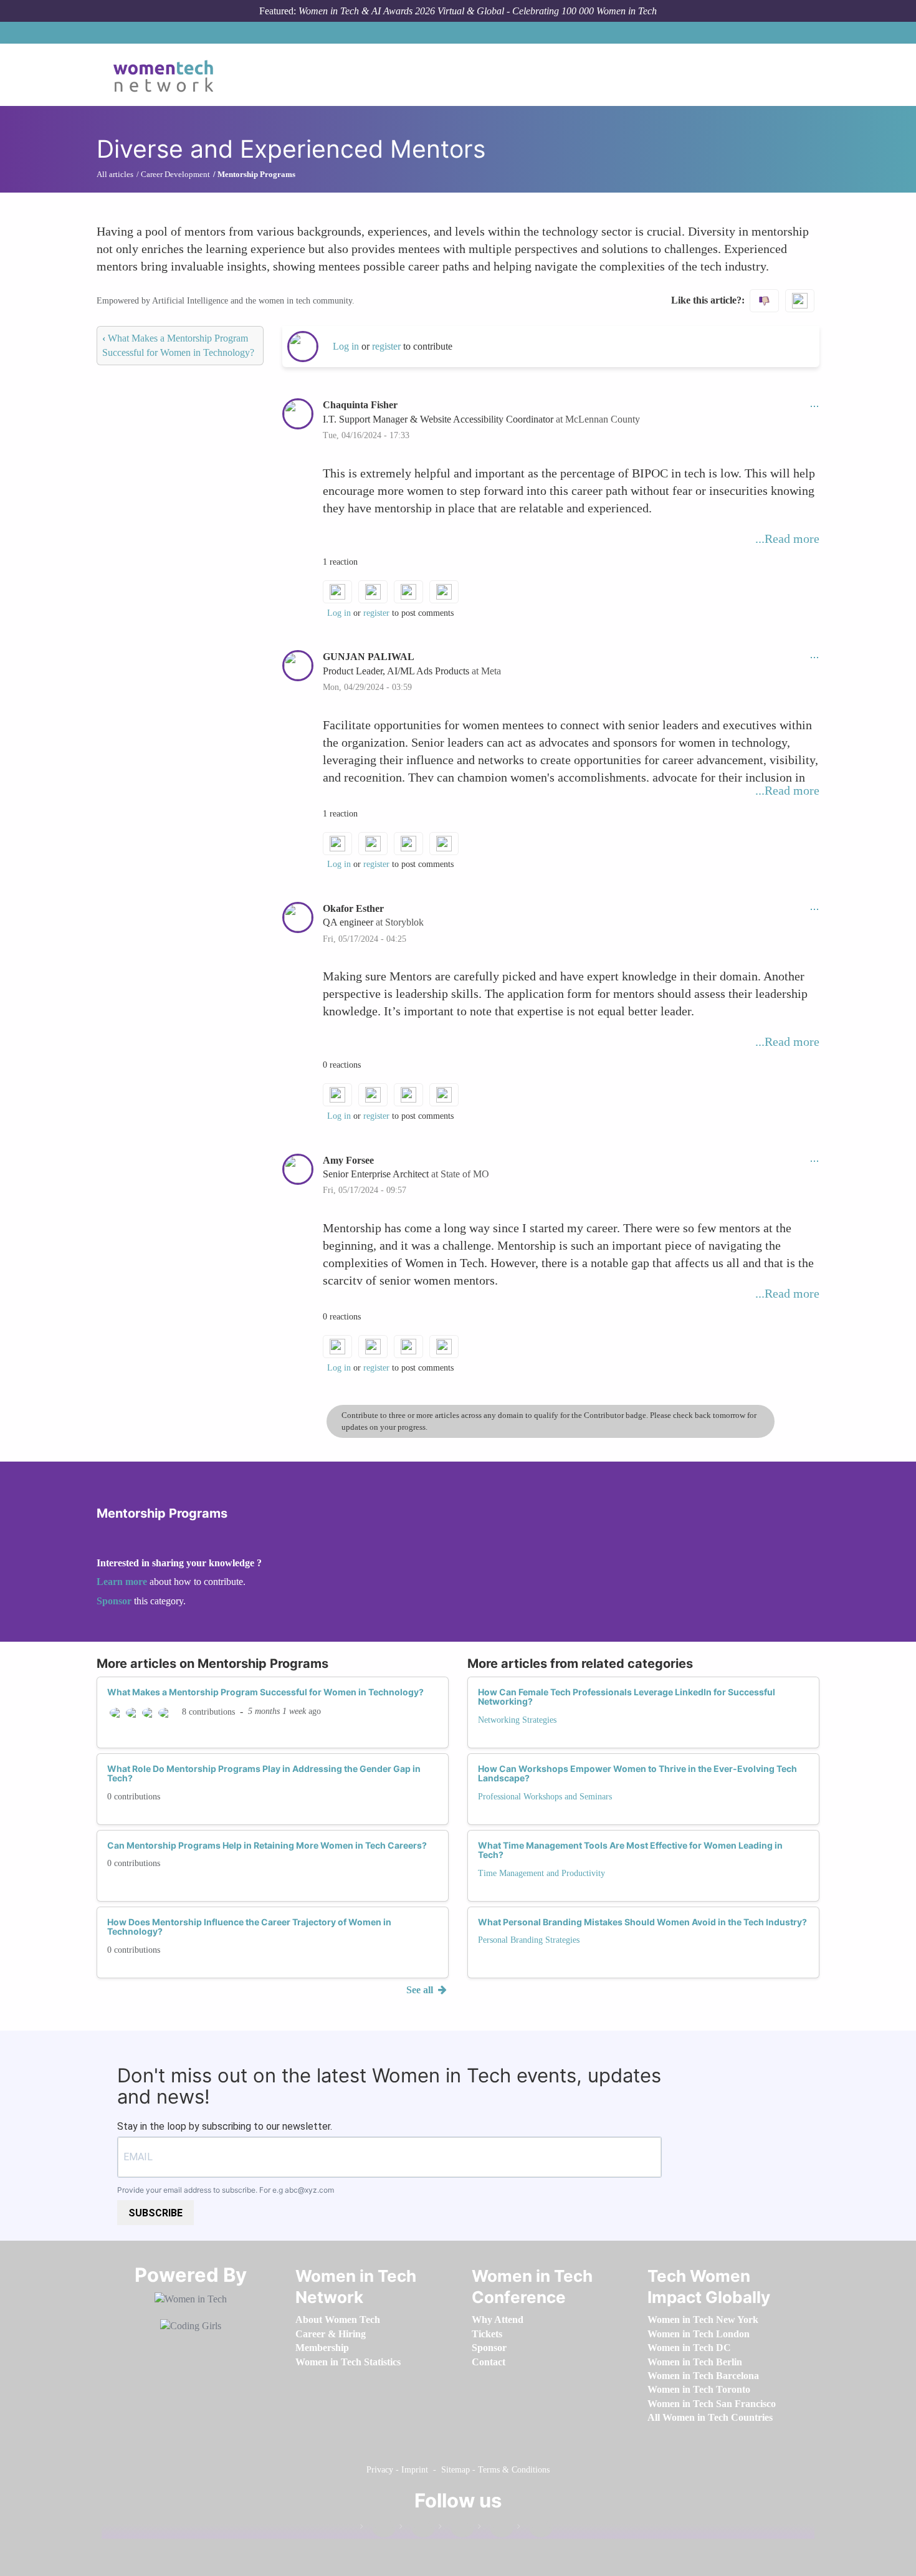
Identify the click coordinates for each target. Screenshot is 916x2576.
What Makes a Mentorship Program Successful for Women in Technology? (265, 1692)
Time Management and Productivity (541, 1873)
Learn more (122, 1582)
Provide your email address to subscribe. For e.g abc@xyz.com (226, 2190)
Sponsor (115, 1601)
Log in (346, 346)
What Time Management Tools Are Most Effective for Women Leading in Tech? (630, 1850)
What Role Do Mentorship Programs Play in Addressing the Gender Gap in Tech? (264, 1773)
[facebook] (378, 2529)
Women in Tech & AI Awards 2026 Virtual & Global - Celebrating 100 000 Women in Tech (478, 11)
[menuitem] (338, 2320)
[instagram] (456, 2529)
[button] (814, 405)
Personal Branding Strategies (529, 1940)
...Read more (787, 539)
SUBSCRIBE (155, 2213)
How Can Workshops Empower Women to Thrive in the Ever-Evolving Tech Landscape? (637, 1773)
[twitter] (495, 2529)
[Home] (168, 75)
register (388, 346)
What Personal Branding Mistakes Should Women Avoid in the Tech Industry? (642, 1922)
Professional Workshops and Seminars (545, 1797)
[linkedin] (417, 2529)
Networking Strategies (517, 1720)
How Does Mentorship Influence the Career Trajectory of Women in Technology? (249, 1927)
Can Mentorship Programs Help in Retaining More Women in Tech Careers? (267, 1845)
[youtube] (535, 2529)
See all (421, 1990)
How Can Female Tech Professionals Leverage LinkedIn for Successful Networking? (627, 1697)
